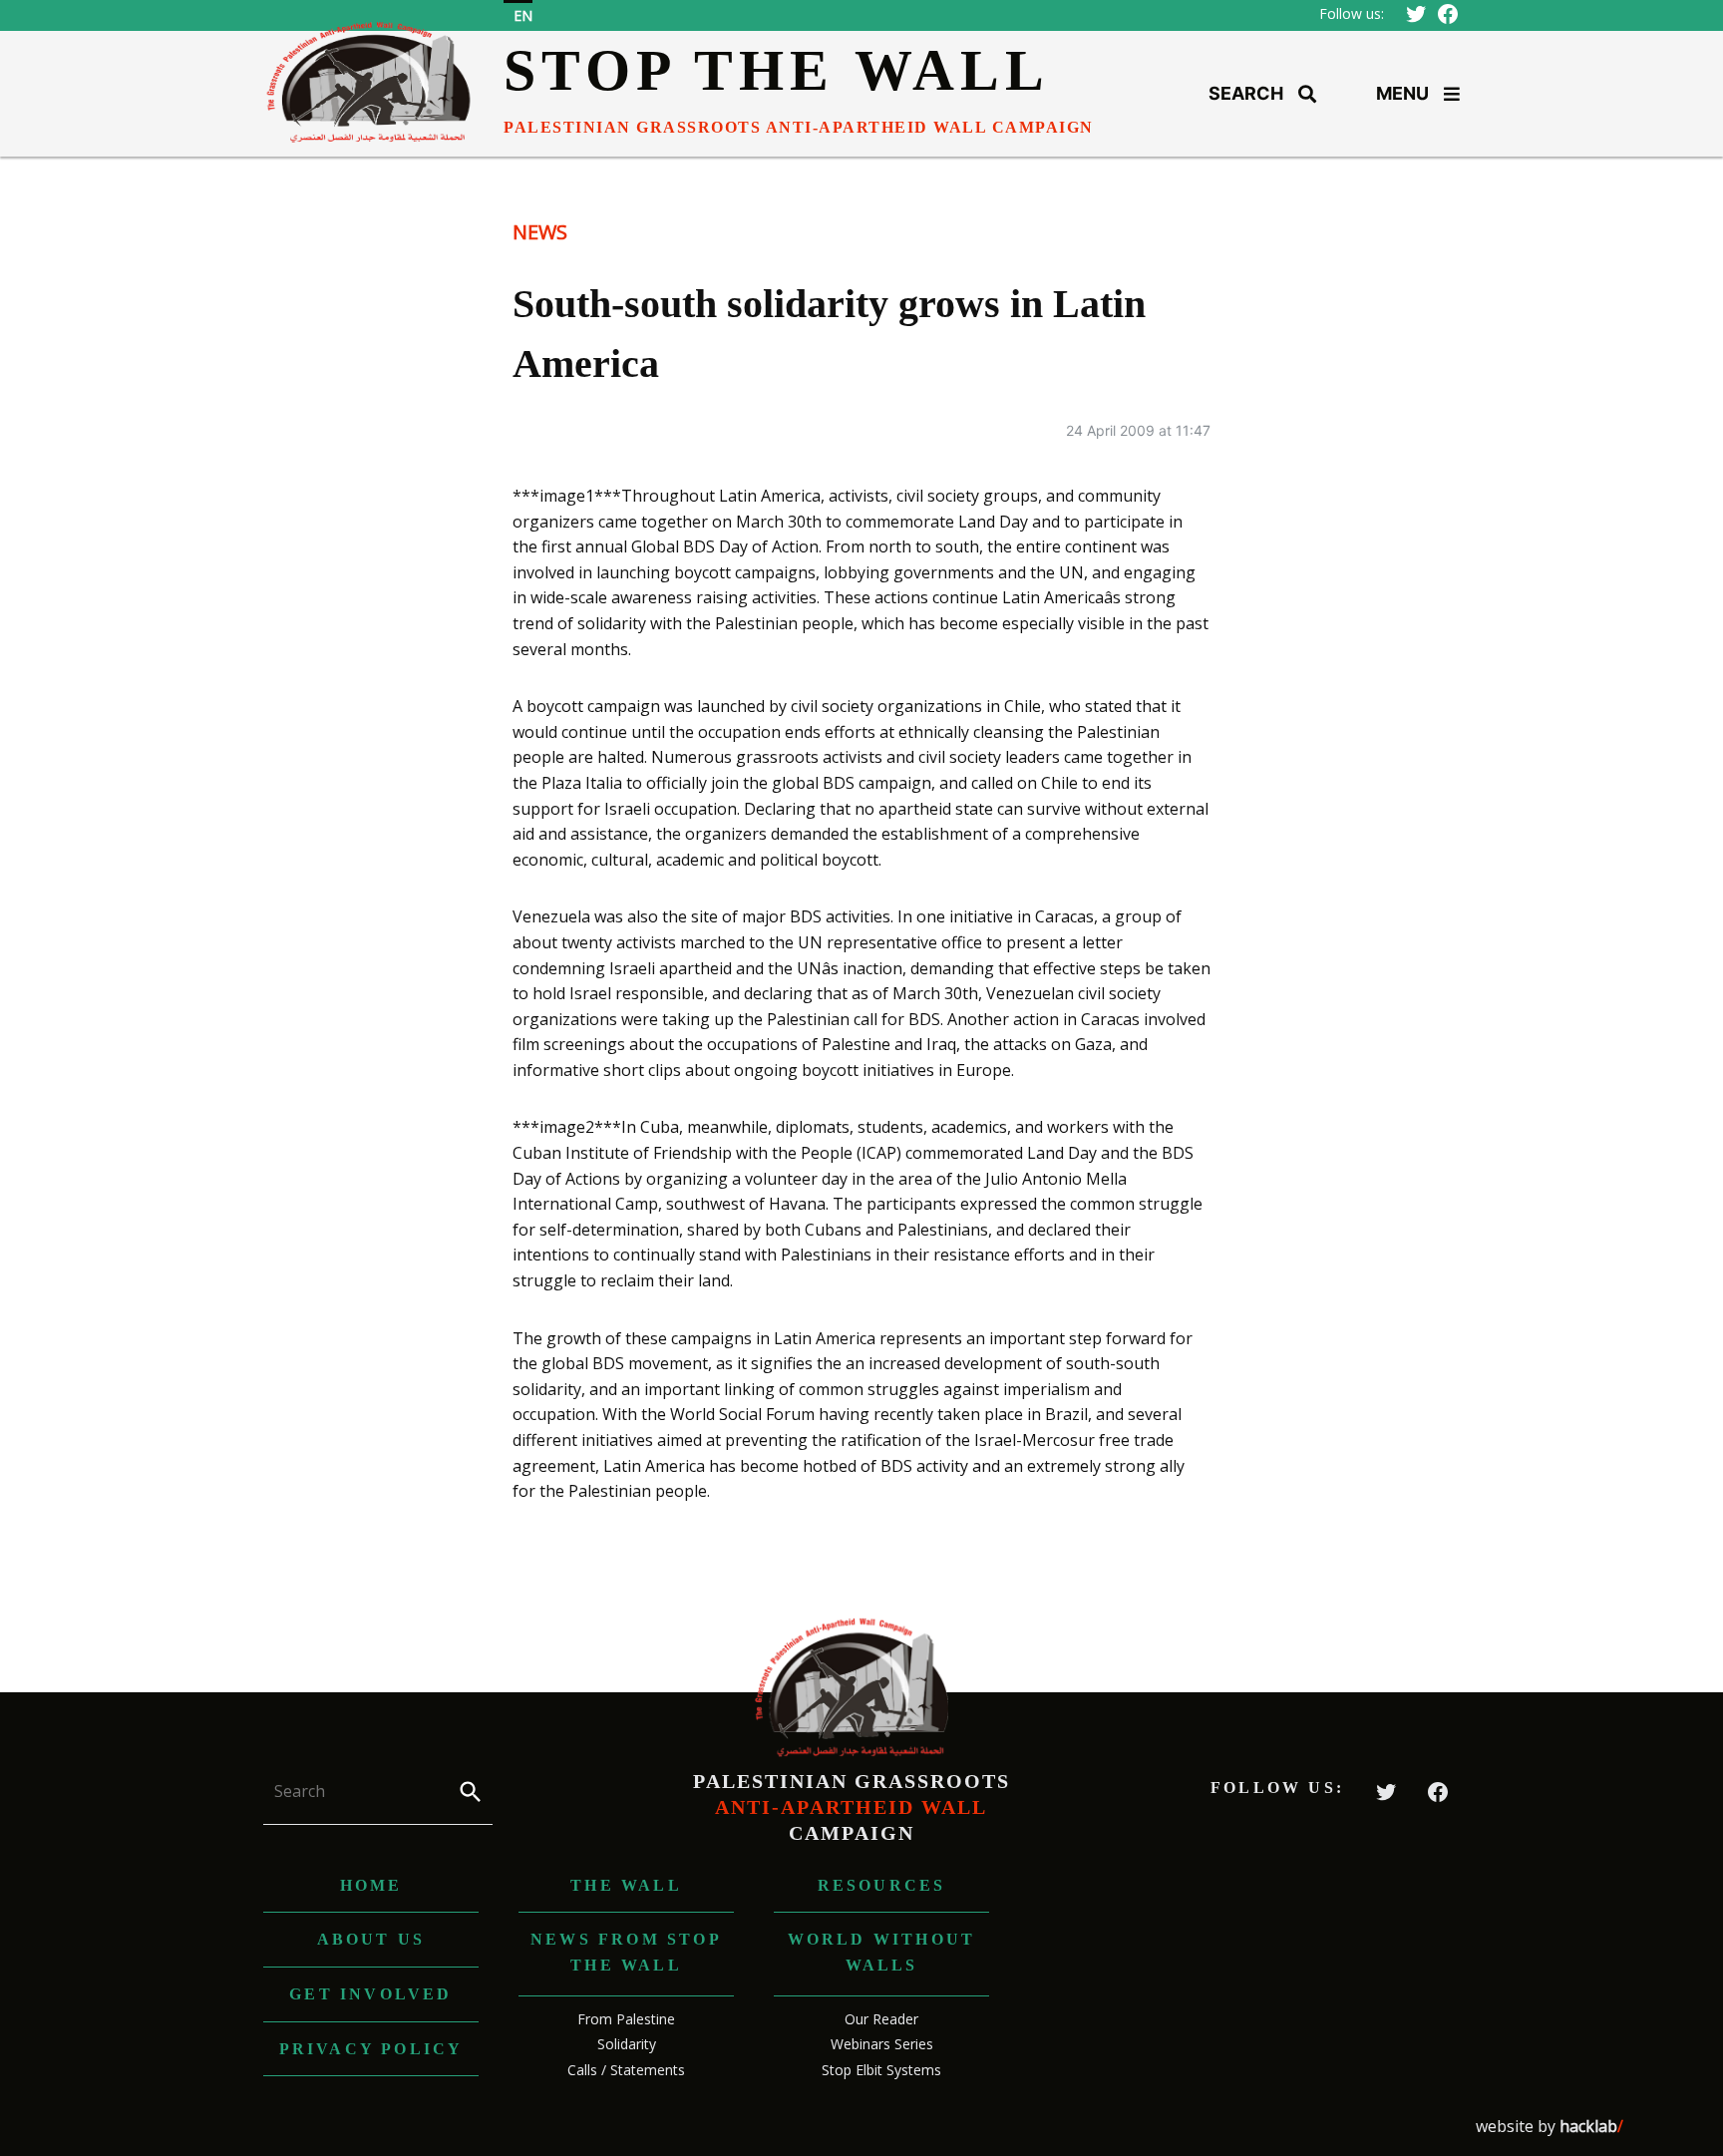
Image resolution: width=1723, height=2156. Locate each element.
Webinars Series (882, 2044)
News (540, 232)
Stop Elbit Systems (881, 2070)
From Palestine (626, 2019)
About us (371, 1939)
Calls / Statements (626, 2070)
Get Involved (370, 1994)
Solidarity (627, 2044)
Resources (882, 1885)
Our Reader (881, 2019)
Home (371, 1885)
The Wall (626, 1885)
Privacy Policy (371, 2049)
